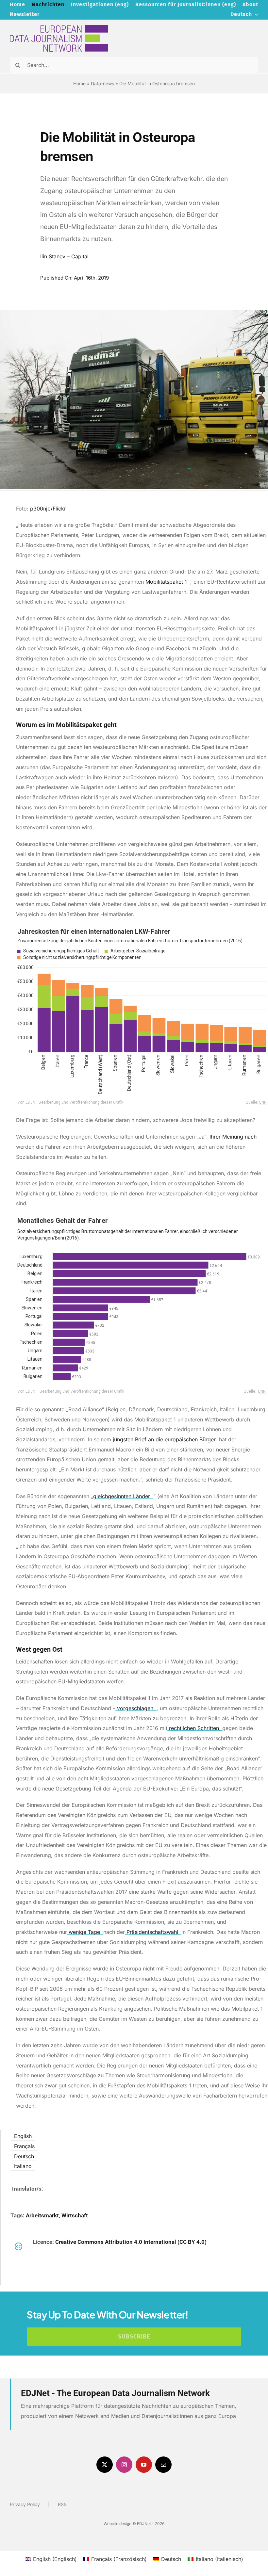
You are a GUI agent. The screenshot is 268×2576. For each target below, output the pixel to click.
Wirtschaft (75, 2215)
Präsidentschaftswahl (152, 1932)
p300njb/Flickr (49, 509)
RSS (62, 2504)
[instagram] (124, 2465)
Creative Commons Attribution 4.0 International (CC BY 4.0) (131, 2242)
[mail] (163, 2465)
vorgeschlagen (135, 1708)
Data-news (102, 83)
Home (79, 83)
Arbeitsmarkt (42, 2215)
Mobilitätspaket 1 (166, 582)
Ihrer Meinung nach (233, 1137)
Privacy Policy (25, 2504)
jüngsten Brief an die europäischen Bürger (164, 1439)
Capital (80, 256)
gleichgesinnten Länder (122, 1496)
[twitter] (105, 2465)
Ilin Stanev (53, 256)
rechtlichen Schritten (194, 1728)
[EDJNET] (59, 22)
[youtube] (144, 2465)
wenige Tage (84, 1932)
